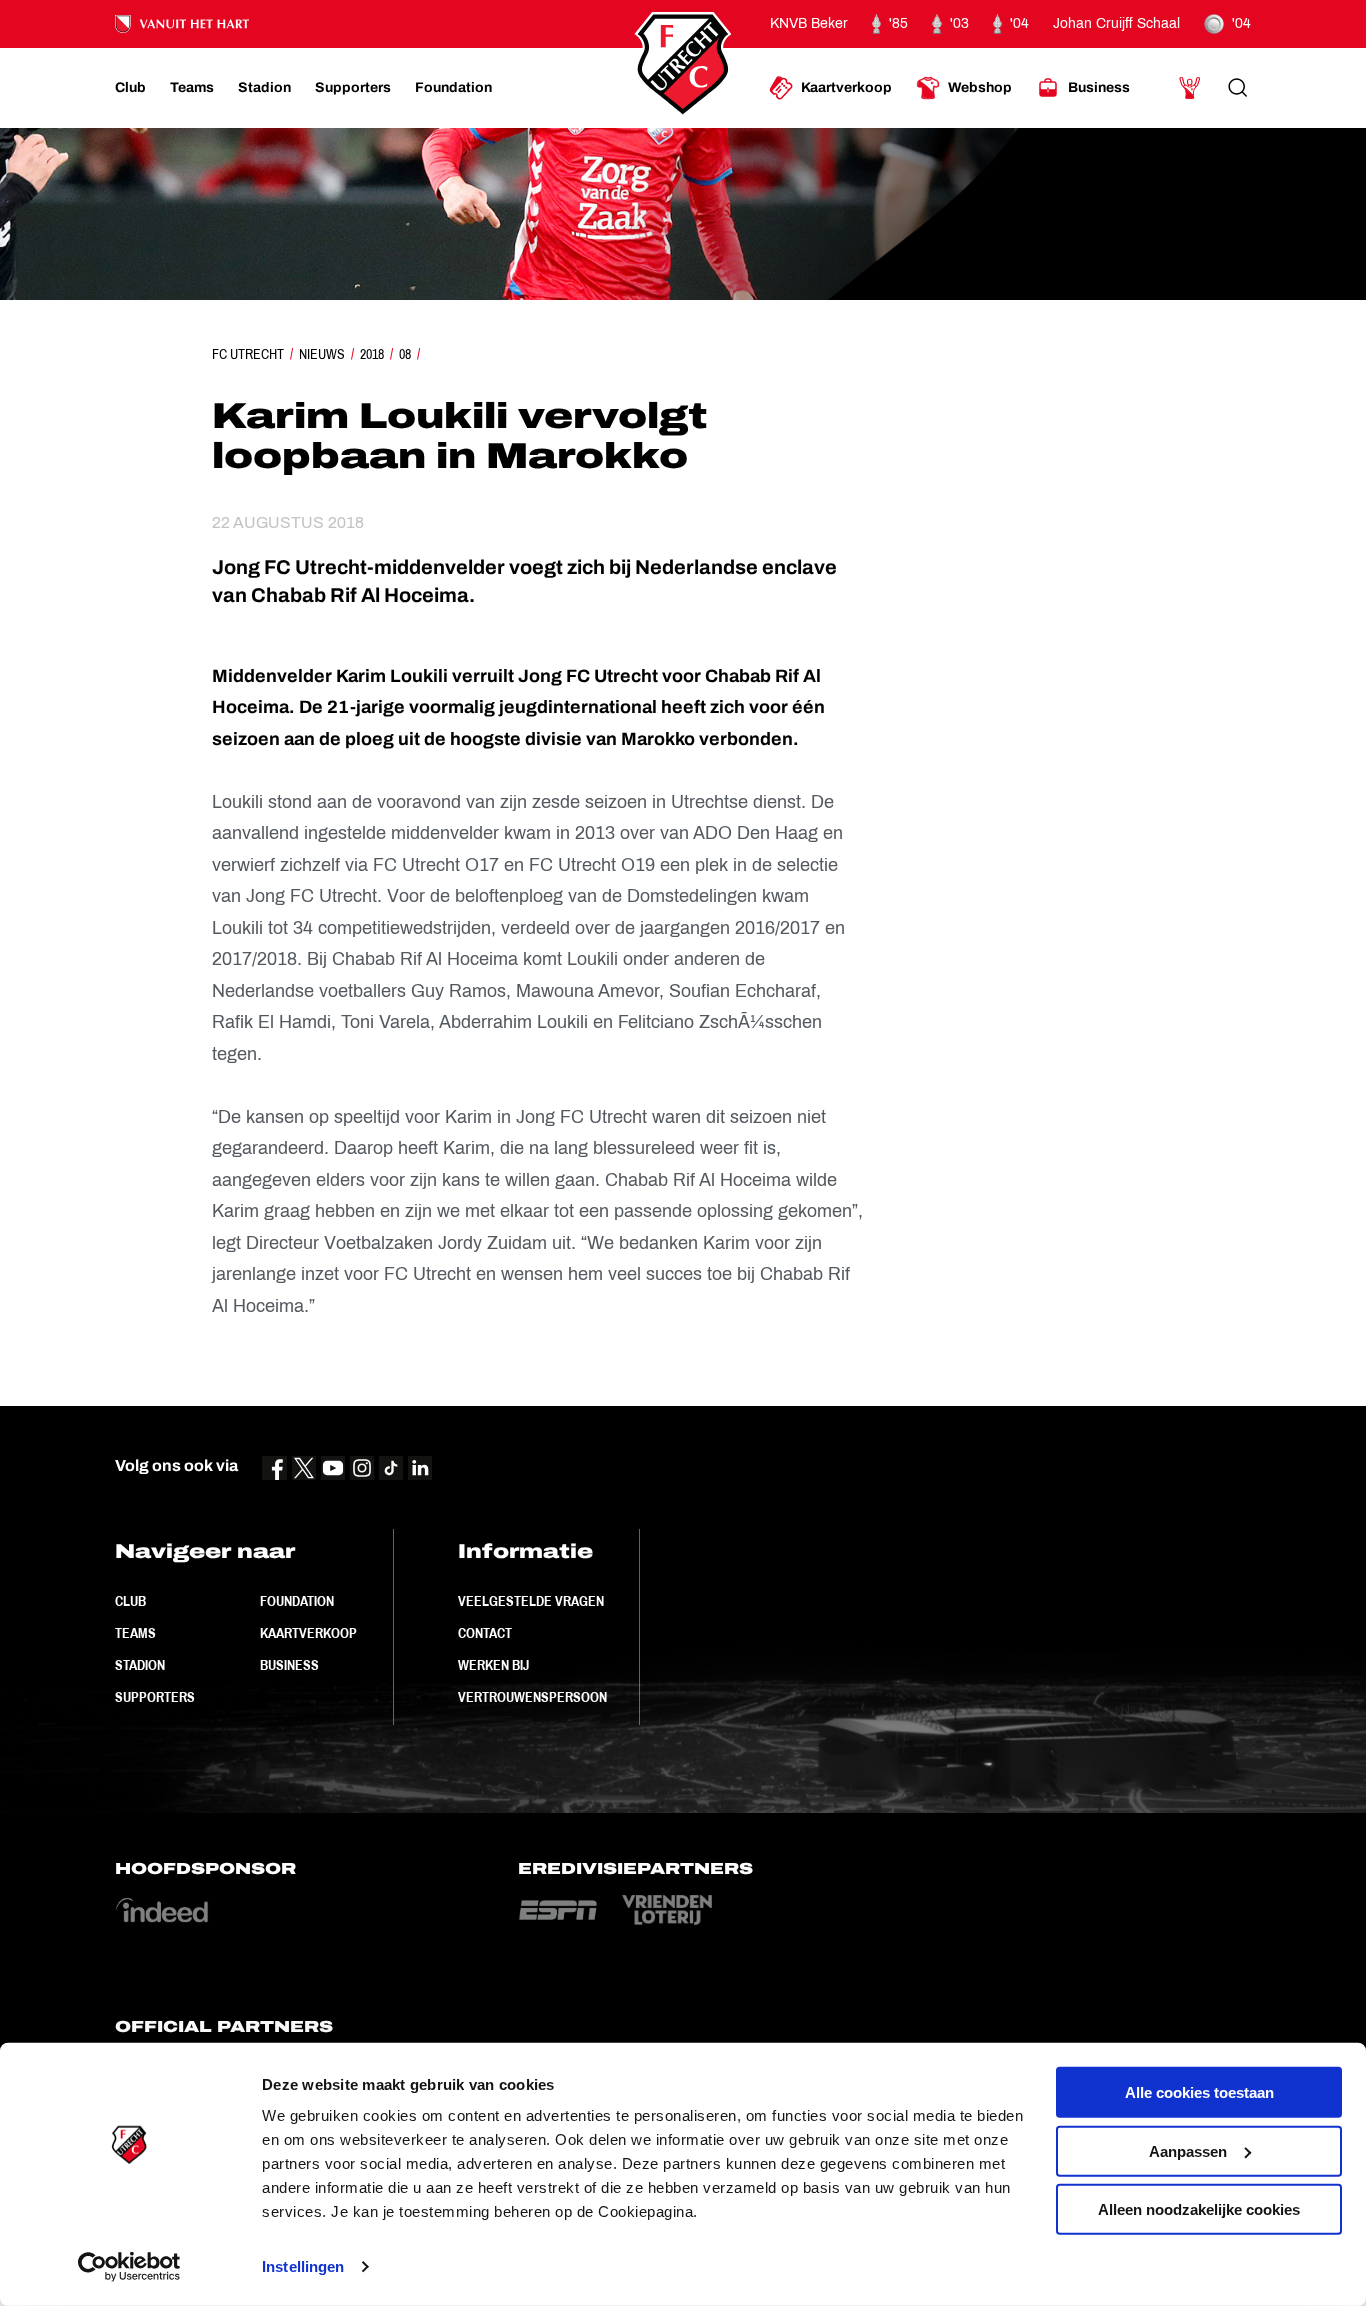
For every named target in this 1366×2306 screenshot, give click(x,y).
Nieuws (322, 354)
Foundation (297, 1601)
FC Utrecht (248, 354)
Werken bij (493, 1665)
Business (289, 1665)
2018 (372, 354)
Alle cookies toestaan (1199, 2092)
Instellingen (303, 2266)
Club (130, 1601)
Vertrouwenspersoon (532, 1697)
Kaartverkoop (308, 1633)
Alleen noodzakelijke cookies (1199, 2209)
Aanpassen (1188, 2150)
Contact (485, 1633)
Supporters (155, 1697)
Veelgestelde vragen (531, 1601)
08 (405, 354)
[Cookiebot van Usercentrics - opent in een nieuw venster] (129, 2267)
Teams (135, 1633)
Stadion (140, 1665)
